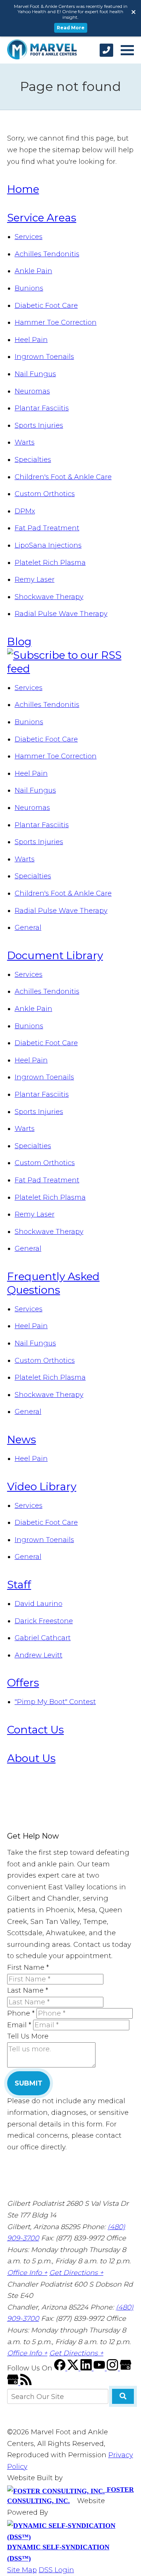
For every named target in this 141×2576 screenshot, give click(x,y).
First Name (28, 1968)
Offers (23, 1683)
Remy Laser (35, 580)
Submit (29, 2083)
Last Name (28, 1990)
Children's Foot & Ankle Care (63, 477)
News (22, 1439)
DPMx (25, 511)
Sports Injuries (39, 425)
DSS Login (56, 2570)
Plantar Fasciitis (42, 408)
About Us (31, 1758)
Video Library (42, 1486)
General (28, 928)
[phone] (106, 50)
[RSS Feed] (26, 2383)
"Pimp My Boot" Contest (55, 1702)
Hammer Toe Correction (56, 322)
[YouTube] (100, 2368)
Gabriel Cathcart (43, 1638)
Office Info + (27, 2273)
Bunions (29, 288)
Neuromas (32, 391)
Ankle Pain (33, 271)
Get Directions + (76, 2273)
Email (19, 2025)
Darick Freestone (44, 1621)
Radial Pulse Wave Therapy (61, 614)
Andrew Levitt (39, 1655)
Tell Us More (28, 2036)
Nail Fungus (35, 374)
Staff (19, 1585)
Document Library (55, 955)
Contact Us (36, 1730)
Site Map (22, 2570)
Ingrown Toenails (44, 357)
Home (23, 189)
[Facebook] (61, 2368)
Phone (21, 2013)
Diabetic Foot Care (46, 306)
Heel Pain (31, 340)
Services (29, 237)
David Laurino (39, 1604)
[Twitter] (74, 2368)
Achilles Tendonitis (47, 254)
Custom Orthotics (45, 494)
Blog (19, 642)
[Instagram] (113, 2368)
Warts (25, 442)
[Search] (123, 2396)
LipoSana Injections (48, 545)
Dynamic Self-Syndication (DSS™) (58, 2553)
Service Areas (42, 218)
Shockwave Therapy (49, 597)
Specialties (33, 460)
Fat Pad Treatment (47, 528)
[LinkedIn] (87, 2368)
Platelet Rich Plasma (50, 563)
